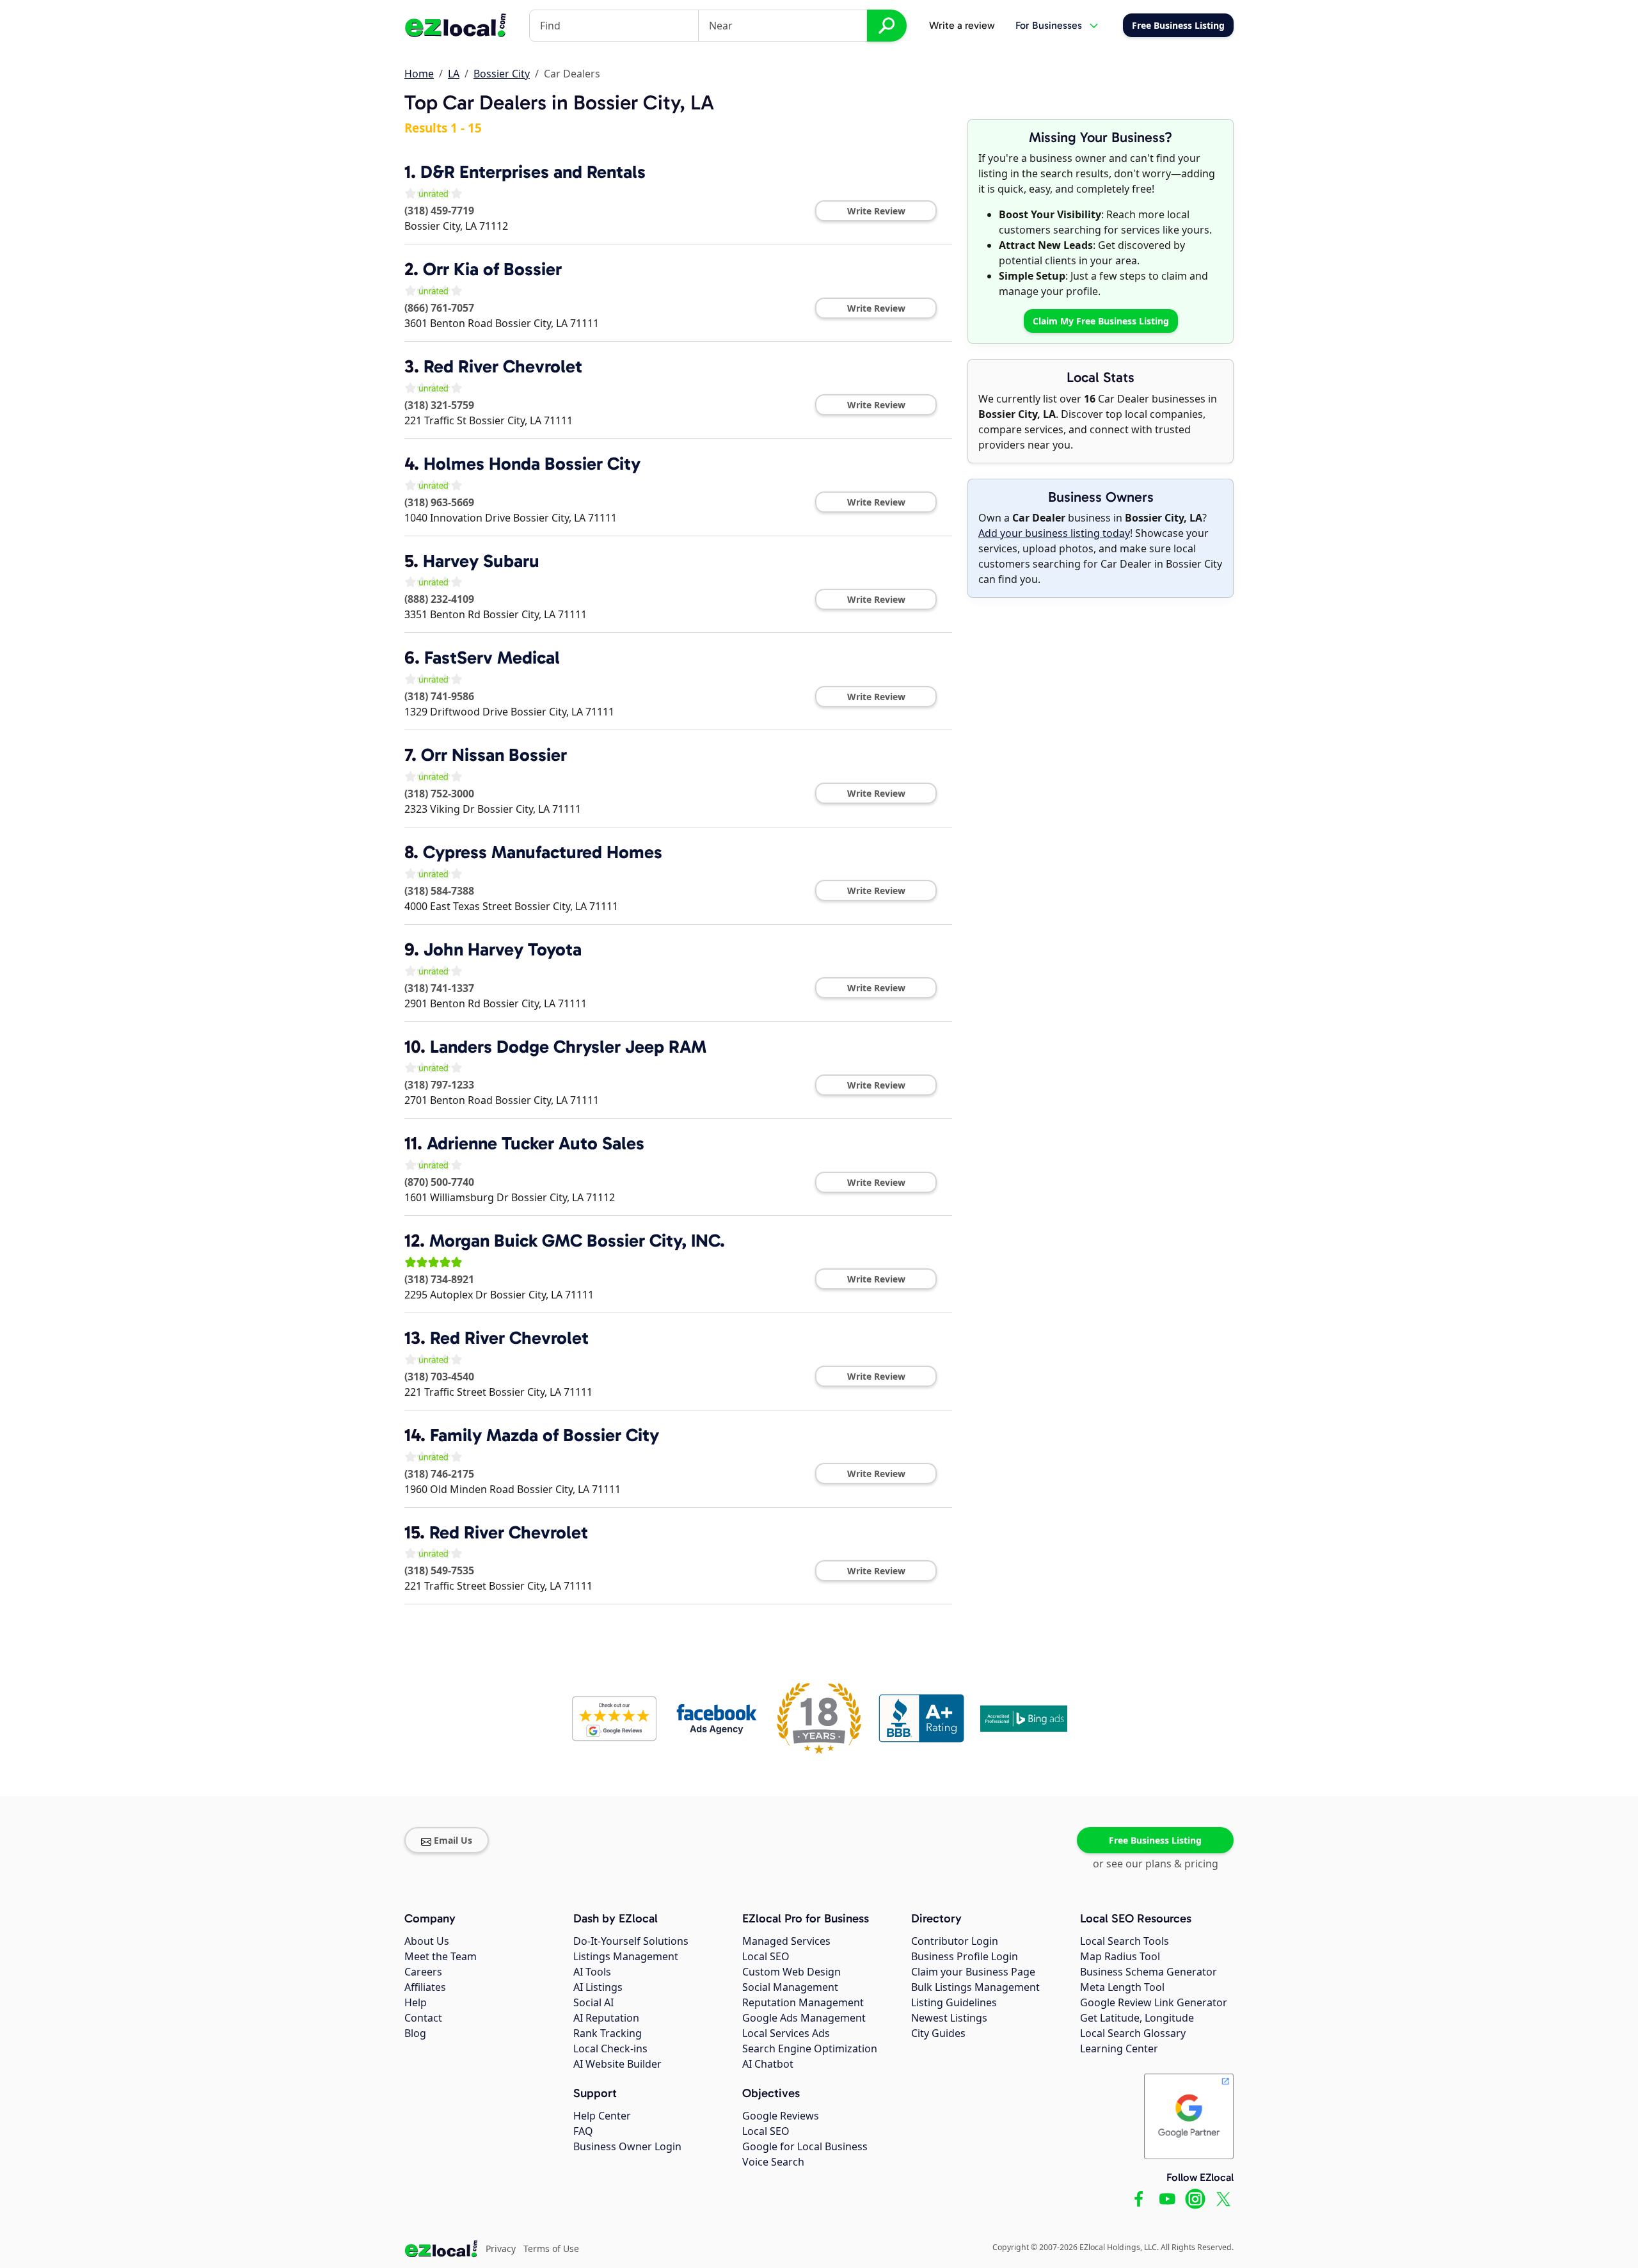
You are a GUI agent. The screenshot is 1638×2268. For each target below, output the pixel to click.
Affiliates (425, 1987)
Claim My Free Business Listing (1101, 321)
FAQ (583, 2131)
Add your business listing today (1054, 533)
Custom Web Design (791, 1972)
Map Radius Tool (1120, 1956)
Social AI (593, 2002)
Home (419, 74)
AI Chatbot (768, 2064)
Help (416, 2002)
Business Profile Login (965, 1956)
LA (454, 74)
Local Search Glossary (1133, 2033)
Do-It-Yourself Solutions (631, 1941)
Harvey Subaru (481, 561)
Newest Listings (949, 2018)
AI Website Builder (617, 2064)
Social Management (790, 1987)
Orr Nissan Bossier (494, 755)
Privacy (501, 2248)
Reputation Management (803, 2002)
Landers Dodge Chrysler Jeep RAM (568, 1047)
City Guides (938, 2033)
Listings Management (626, 1956)
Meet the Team (441, 1956)
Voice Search (773, 2162)
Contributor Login (955, 1941)
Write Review (876, 211)
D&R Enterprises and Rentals (533, 172)
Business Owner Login (627, 2146)
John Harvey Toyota (503, 949)
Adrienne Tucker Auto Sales (536, 1143)
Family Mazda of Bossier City (545, 1435)
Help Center (602, 2116)
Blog (415, 2033)
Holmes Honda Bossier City (532, 464)
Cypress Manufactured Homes (543, 852)
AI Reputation (606, 2018)
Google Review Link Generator (1154, 2002)
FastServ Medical (492, 658)
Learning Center (1119, 2048)
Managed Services (786, 1941)
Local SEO (766, 1956)
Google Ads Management (804, 2018)
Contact (423, 2018)
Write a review (962, 25)
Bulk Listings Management (975, 1987)
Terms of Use (551, 2248)
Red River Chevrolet (503, 366)
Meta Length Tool (1122, 1987)
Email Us (453, 1840)
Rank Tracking (608, 2033)
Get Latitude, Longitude (1137, 2018)
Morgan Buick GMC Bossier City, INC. (577, 1241)
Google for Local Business (805, 2146)
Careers (423, 1972)
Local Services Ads (786, 2033)
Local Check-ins (610, 2048)
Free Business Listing (1155, 1840)
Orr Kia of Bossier (492, 269)
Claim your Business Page (973, 1972)
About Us (427, 1941)
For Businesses (1049, 25)
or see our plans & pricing (1156, 1864)
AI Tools (592, 1972)
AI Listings (598, 1987)
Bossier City (502, 74)
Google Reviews (781, 2116)
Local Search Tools (1125, 1941)
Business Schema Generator (1149, 1972)
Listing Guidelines (954, 2002)
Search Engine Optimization (810, 2048)
